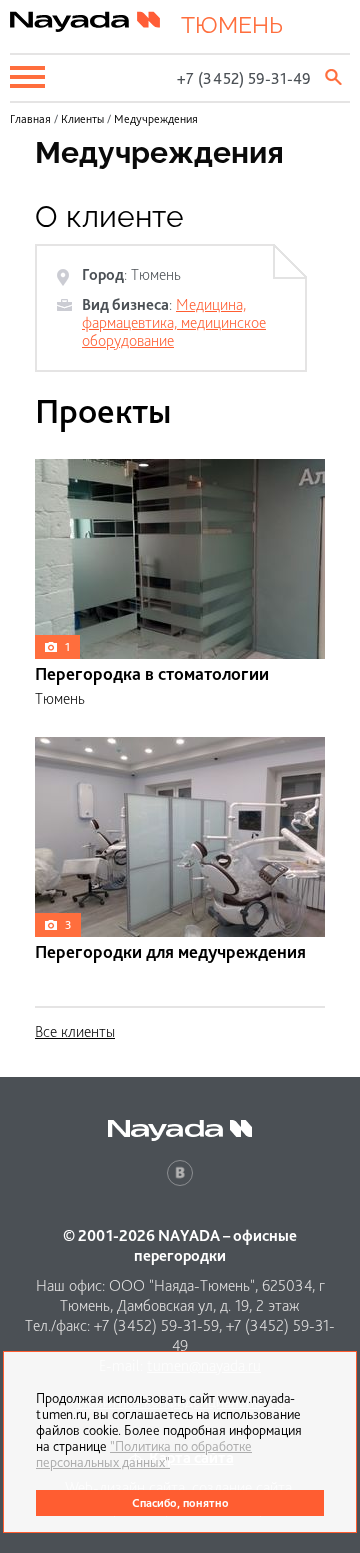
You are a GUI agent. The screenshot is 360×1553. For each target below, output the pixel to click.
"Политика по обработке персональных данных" (144, 1454)
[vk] (180, 1173)
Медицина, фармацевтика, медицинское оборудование (174, 322)
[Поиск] (335, 77)
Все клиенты (75, 1031)
